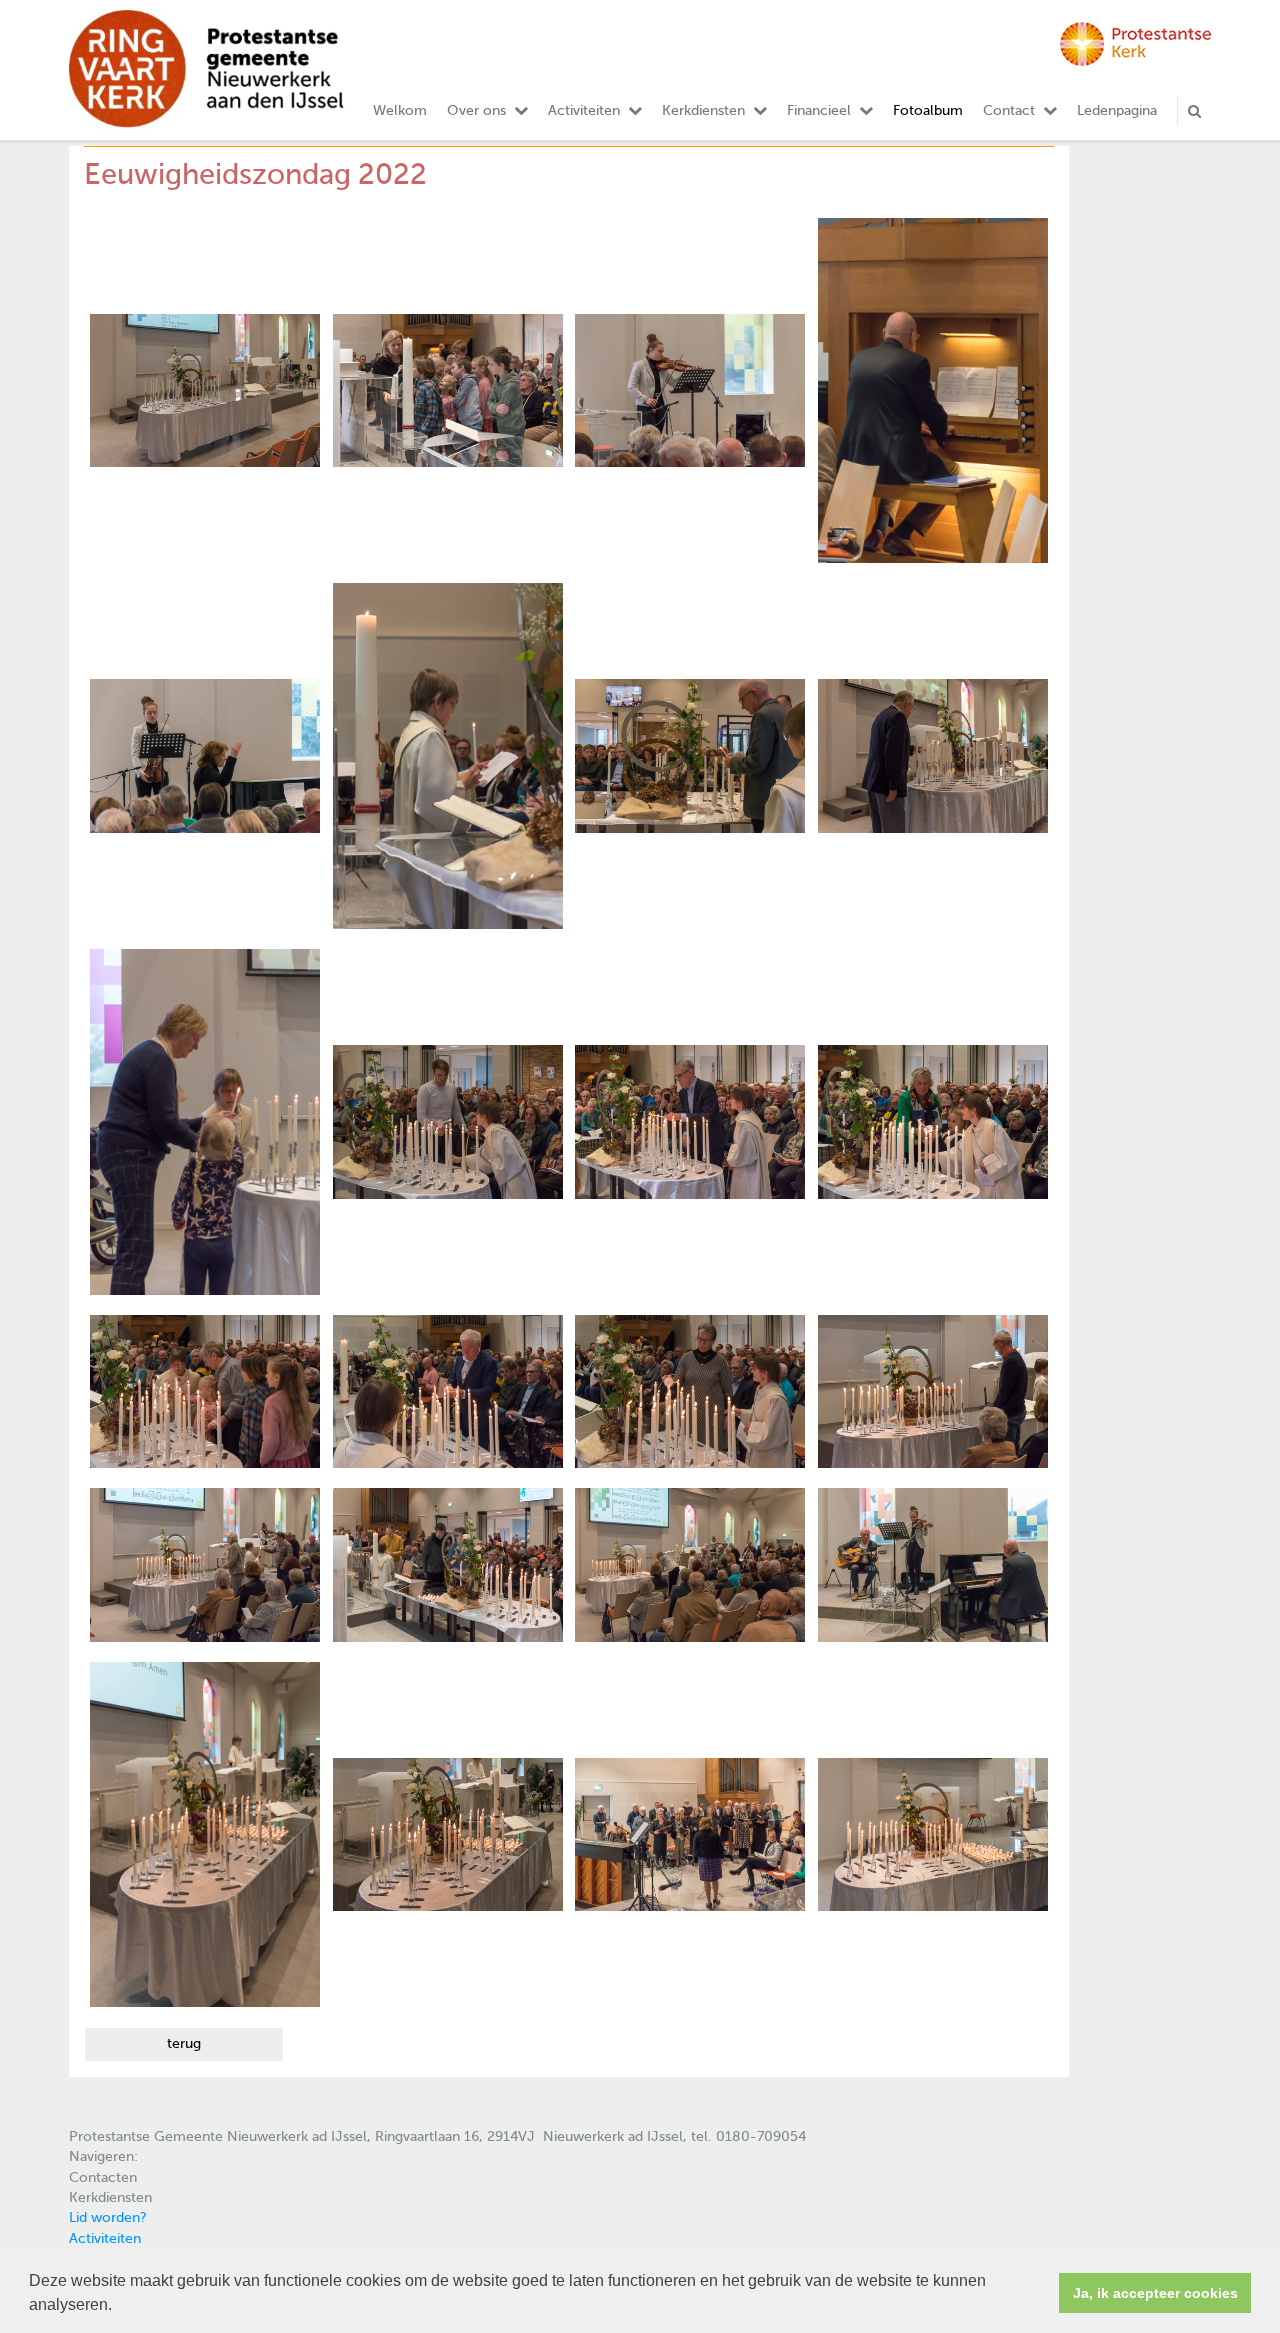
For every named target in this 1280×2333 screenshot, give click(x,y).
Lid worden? (108, 2218)
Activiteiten (584, 111)
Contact (1009, 111)
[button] (119, 2307)
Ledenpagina (1117, 111)
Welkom (400, 111)
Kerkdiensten (703, 111)
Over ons (476, 111)
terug (184, 2044)
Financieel (819, 111)
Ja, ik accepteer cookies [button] (1155, 2293)
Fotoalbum (928, 111)
